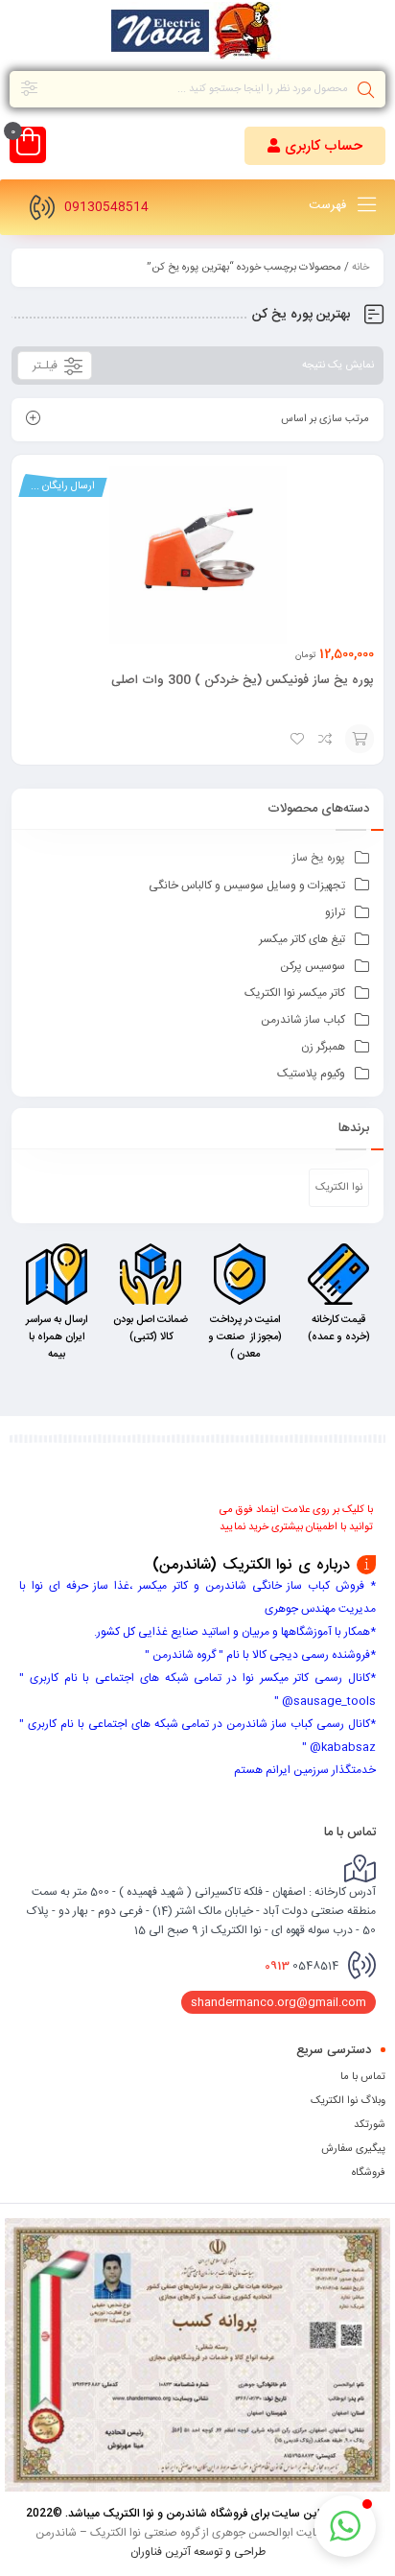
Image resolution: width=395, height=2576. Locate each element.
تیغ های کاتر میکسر (302, 939)
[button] (315, 146)
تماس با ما (363, 2077)
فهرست (329, 205)
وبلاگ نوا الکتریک (348, 2101)
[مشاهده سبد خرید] (28, 147)
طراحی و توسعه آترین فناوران (198, 2551)
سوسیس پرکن (313, 966)
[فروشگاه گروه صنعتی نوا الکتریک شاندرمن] (197, 34)
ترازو (335, 912)
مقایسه (326, 739)
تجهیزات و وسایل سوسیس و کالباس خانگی (247, 886)
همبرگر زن (323, 1047)
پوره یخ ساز (319, 858)
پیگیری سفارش (353, 2149)
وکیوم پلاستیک (311, 1074)
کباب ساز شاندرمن (303, 1020)
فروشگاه (369, 2173)
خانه (360, 268)
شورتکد (370, 2125)
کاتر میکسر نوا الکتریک (295, 993)
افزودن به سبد (360, 739)
